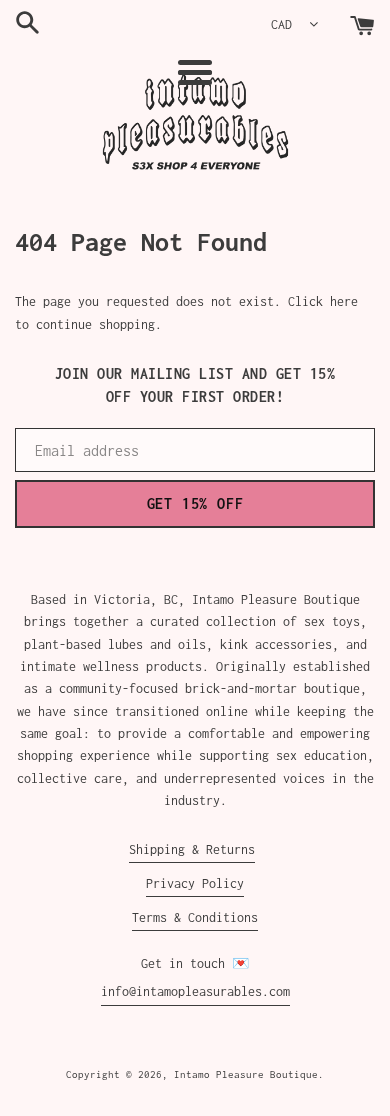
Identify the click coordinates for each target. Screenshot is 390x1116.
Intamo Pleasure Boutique (246, 1074)
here (344, 301)
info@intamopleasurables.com (195, 991)
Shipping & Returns (192, 849)
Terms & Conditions (195, 917)
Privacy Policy (195, 883)
